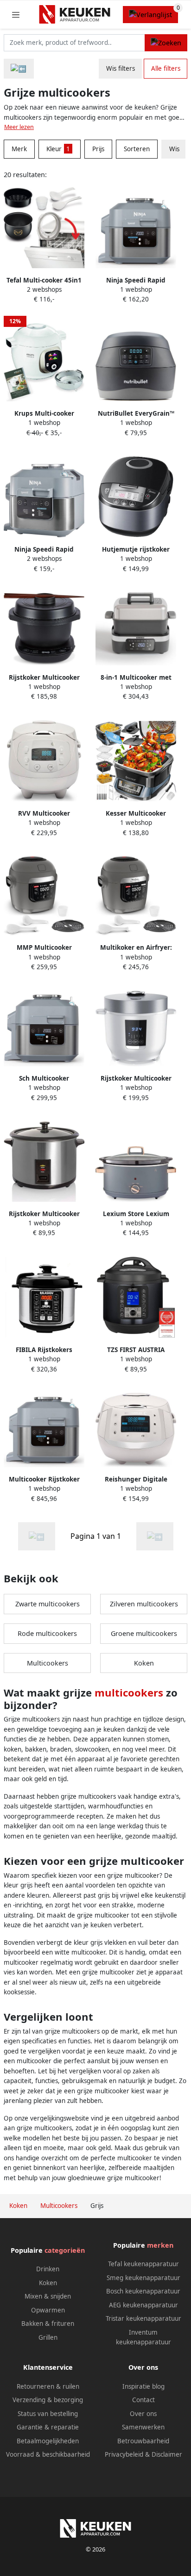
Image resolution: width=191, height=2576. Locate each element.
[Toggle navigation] (16, 15)
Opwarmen (48, 2310)
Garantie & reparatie (48, 2427)
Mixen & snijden (48, 2296)
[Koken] (19, 69)
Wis (174, 149)
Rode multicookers (47, 1633)
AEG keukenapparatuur (143, 2305)
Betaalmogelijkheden (48, 2441)
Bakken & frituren (48, 2324)
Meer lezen (19, 127)
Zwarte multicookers (48, 1604)
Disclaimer (167, 2454)
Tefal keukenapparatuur (143, 2264)
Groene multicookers (144, 1633)
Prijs (98, 149)
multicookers (129, 1692)
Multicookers (48, 1663)
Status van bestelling (48, 2414)
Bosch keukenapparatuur (143, 2291)
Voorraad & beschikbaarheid (48, 2454)
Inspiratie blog (143, 2386)
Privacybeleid (124, 2454)
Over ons (143, 2414)
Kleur (58, 149)
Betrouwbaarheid (143, 2441)
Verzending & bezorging (48, 2400)
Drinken (48, 2269)
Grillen (48, 2337)
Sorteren (137, 149)
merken (160, 2245)
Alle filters (166, 68)
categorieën (65, 2250)
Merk (19, 149)
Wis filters (121, 68)
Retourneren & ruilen (48, 2386)
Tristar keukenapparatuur (143, 2318)
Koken (144, 1663)
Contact (143, 2400)
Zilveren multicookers (144, 1604)
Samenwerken (143, 2427)
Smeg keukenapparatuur (143, 2278)
